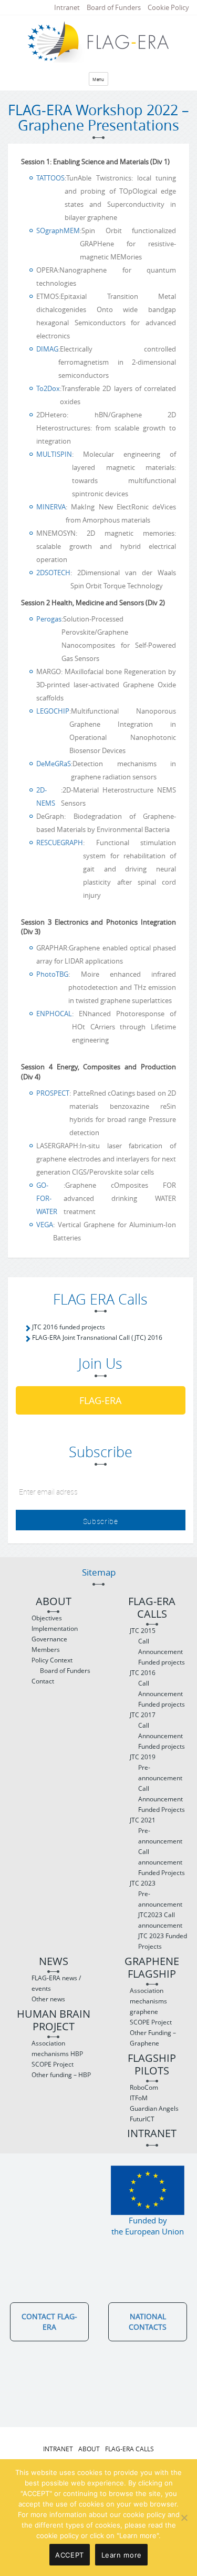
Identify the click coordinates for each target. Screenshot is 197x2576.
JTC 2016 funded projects (69, 1327)
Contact (43, 1681)
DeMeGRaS (54, 764)
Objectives (47, 1618)
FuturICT (142, 2119)
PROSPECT (53, 1093)
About (54, 1602)
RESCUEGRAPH (60, 843)
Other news (48, 1999)
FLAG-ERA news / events (56, 1983)
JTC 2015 (143, 1631)
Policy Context (52, 1660)
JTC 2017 (143, 1715)
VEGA (45, 1225)
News (54, 1962)
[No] (184, 2518)
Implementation (55, 1628)
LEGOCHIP (53, 711)
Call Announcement (160, 1646)
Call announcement (160, 1857)
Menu (98, 79)
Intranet (67, 7)
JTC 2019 (143, 1757)
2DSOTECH (53, 573)
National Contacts (148, 2322)
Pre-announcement (160, 1773)
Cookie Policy (168, 7)
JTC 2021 (143, 1820)
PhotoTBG (52, 974)
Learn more (122, 2555)
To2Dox (48, 388)
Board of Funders (114, 7)
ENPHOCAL (54, 1014)
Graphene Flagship (152, 1968)
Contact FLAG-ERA (49, 2322)
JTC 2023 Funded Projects (163, 1941)
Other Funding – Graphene (153, 2038)
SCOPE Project (53, 2064)
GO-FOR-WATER (47, 1198)
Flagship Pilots (152, 2065)
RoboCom (144, 2087)
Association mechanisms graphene (148, 2001)
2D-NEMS (46, 796)
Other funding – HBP (61, 2075)
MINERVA (51, 507)
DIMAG (47, 349)
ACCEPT (70, 2555)
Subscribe (101, 1521)
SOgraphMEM (58, 230)
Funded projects (162, 1662)
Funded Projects (162, 1810)
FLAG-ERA (100, 1400)
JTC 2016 (143, 1673)
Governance (49, 1639)
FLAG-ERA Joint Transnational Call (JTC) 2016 (97, 1337)
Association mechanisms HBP (57, 2048)
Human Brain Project (54, 2021)
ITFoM (139, 2098)
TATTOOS (50, 178)
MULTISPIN (54, 454)
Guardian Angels (154, 2108)
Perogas (49, 619)
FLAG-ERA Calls (152, 1608)
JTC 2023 (143, 1883)
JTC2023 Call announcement (160, 1920)
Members (46, 1650)
